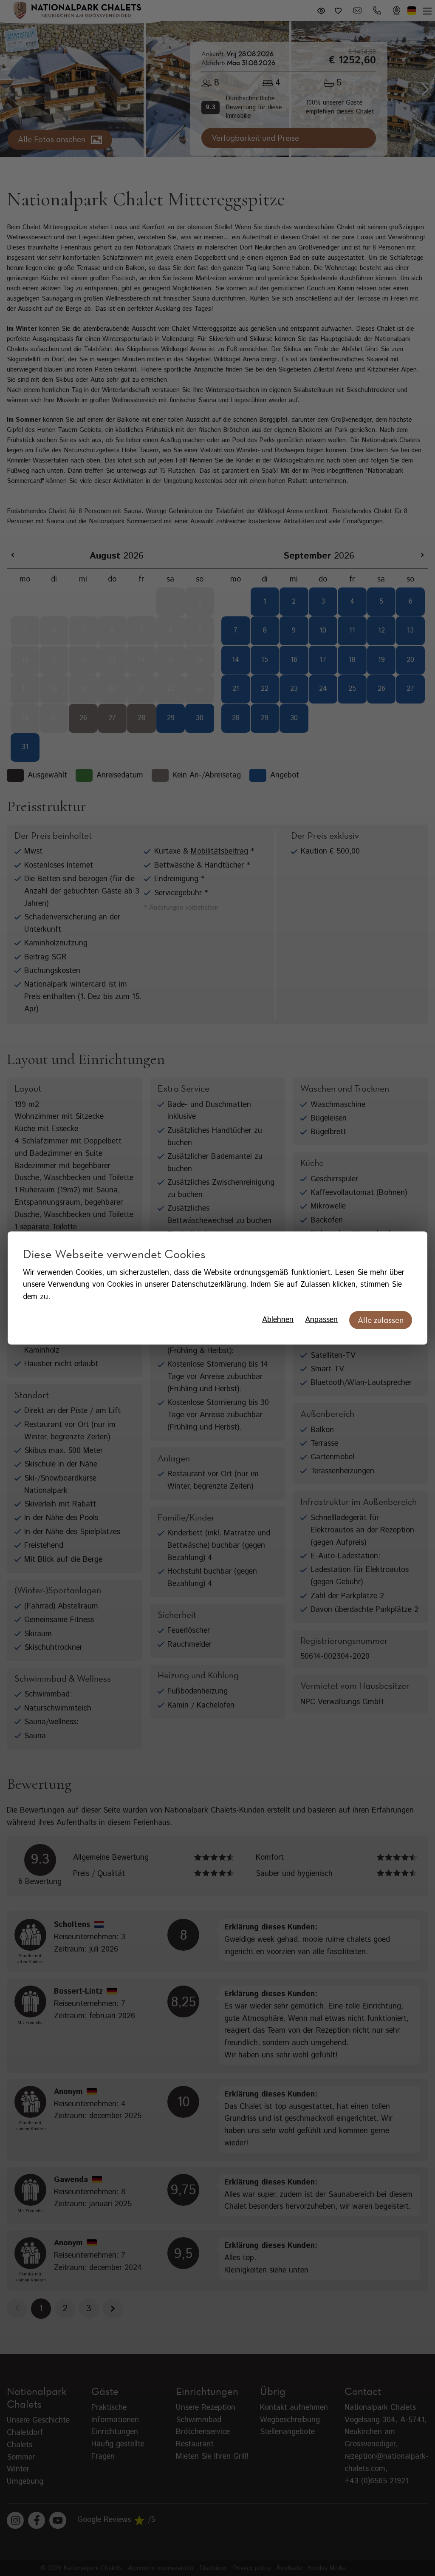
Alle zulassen (381, 1320)
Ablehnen (278, 1320)
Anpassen (321, 1320)
